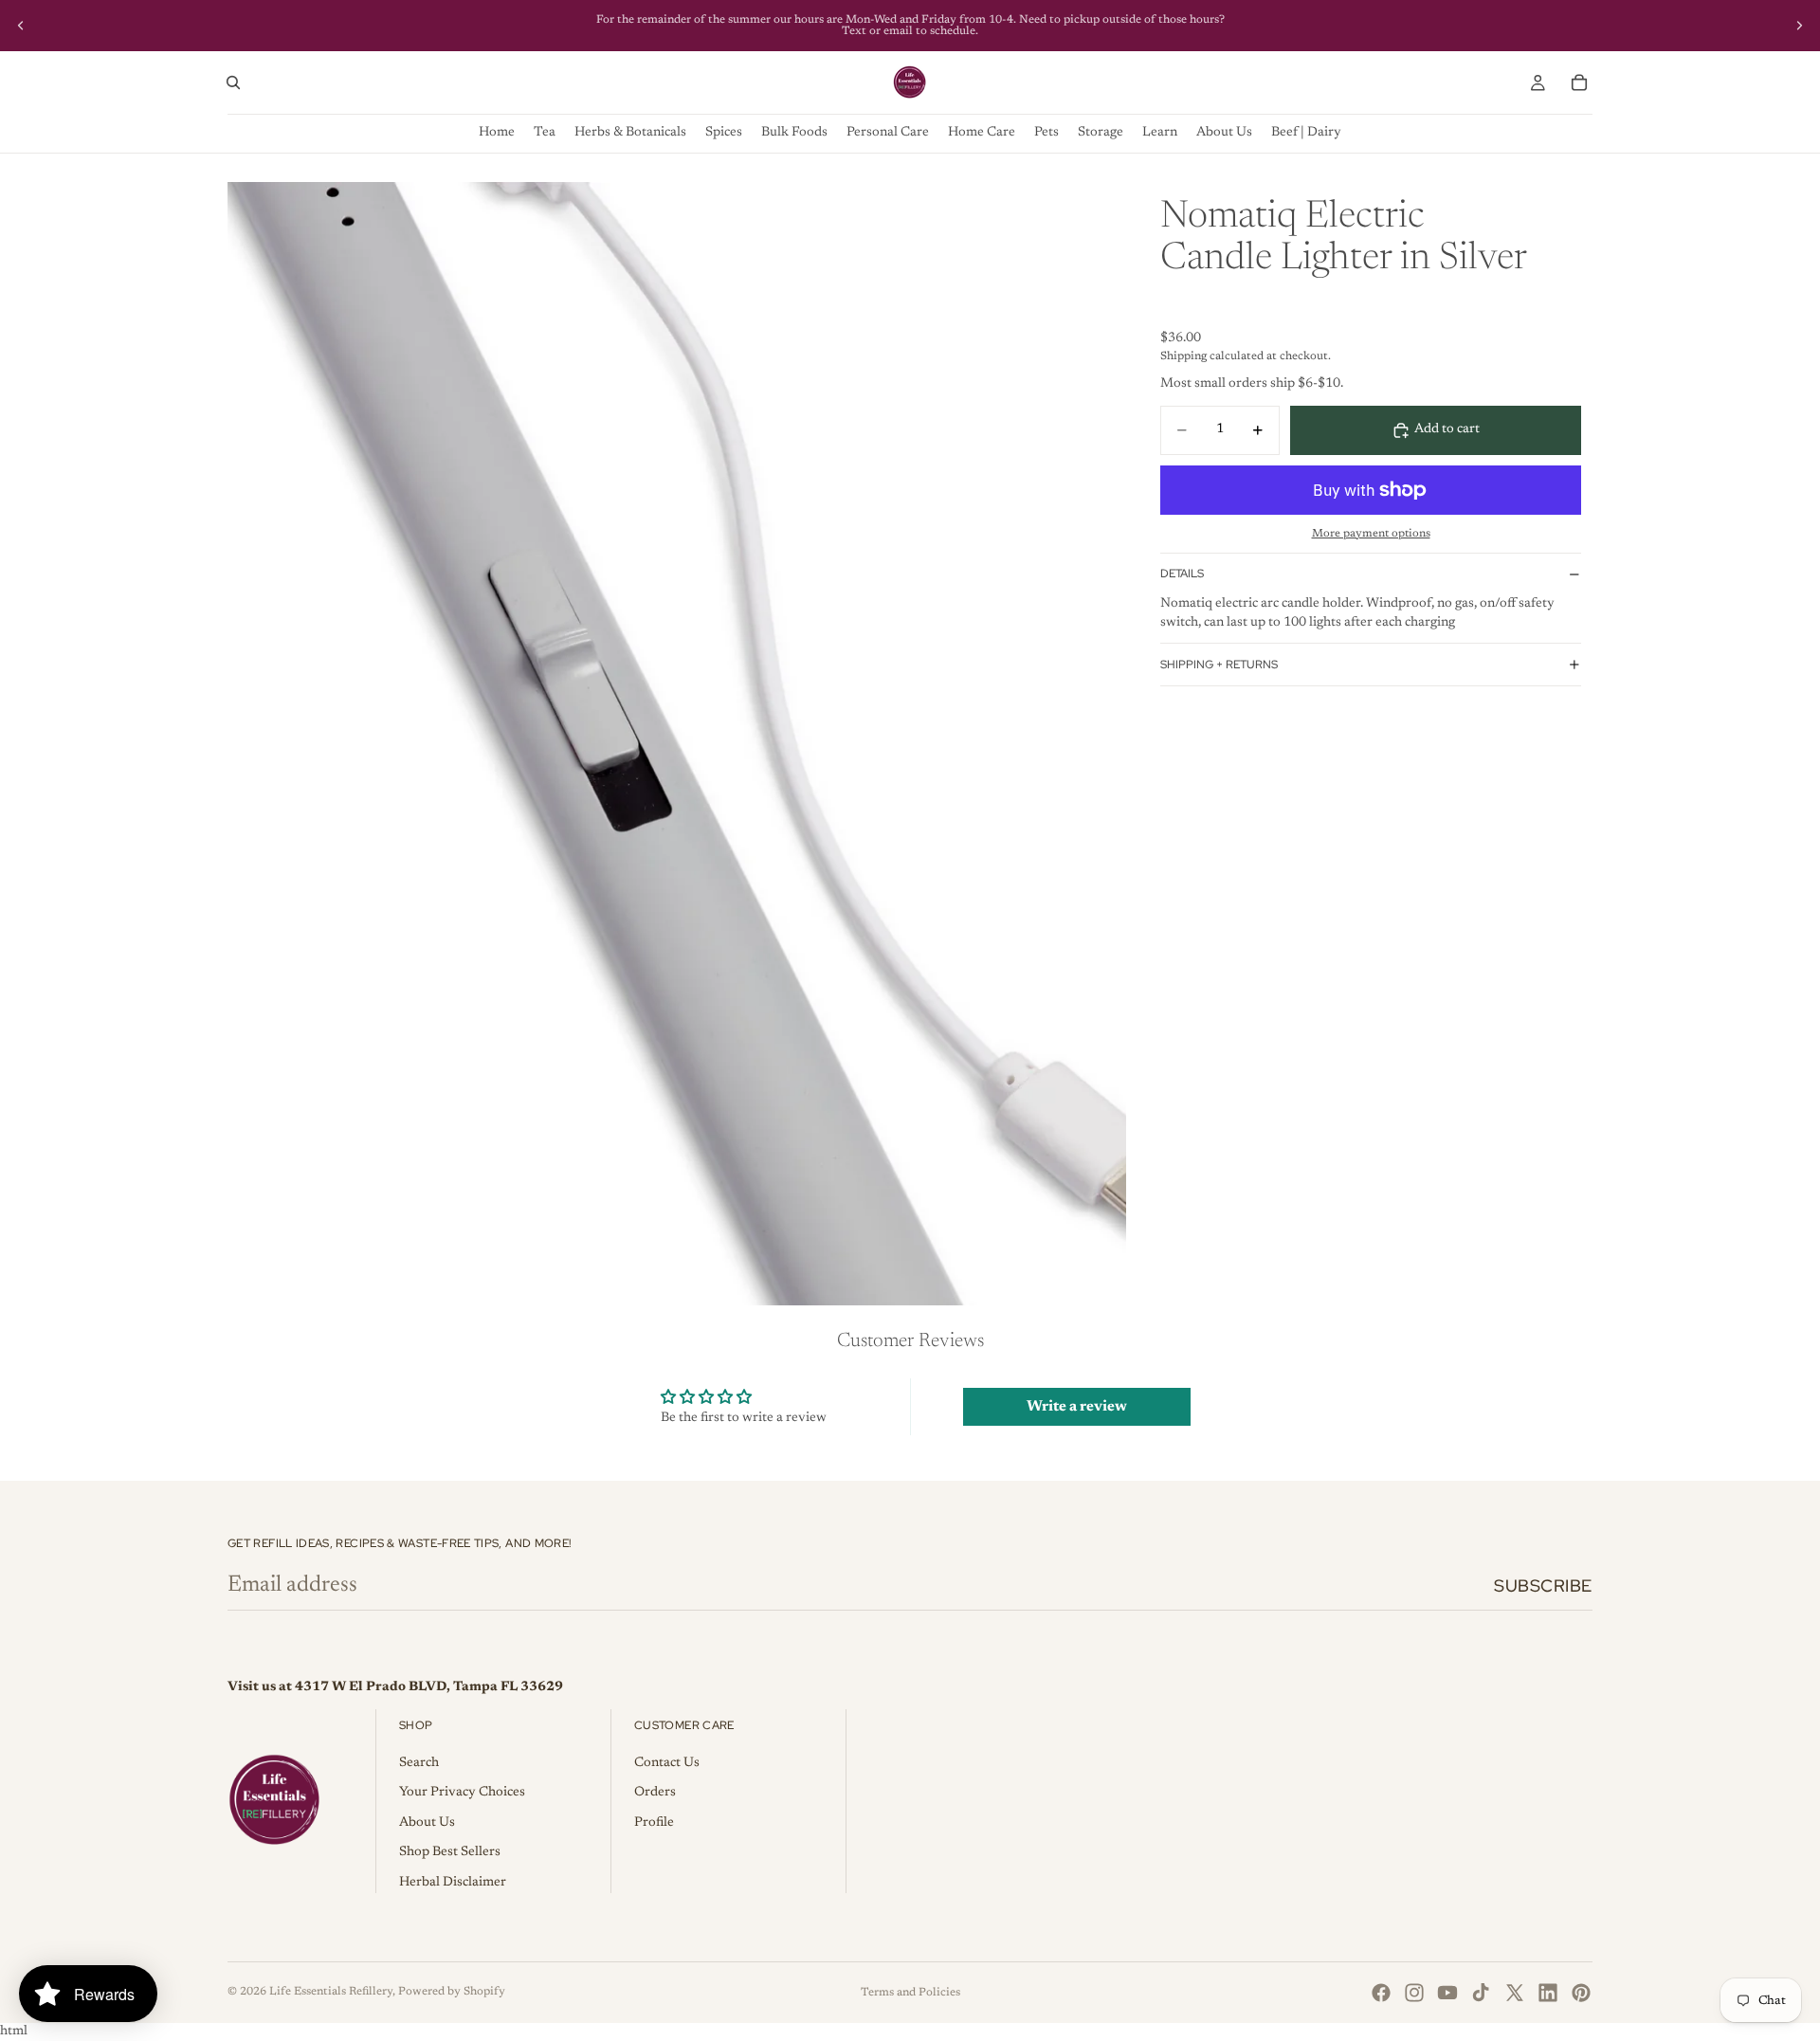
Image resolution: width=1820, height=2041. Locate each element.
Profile (654, 1823)
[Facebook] (1381, 1993)
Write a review (1077, 1407)
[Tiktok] (1481, 1993)
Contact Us (667, 1763)
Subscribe (1543, 1585)
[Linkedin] (1548, 1993)
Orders (655, 1793)
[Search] (233, 82)
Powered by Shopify (452, 1992)
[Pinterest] (1581, 1993)
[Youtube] (1447, 1993)
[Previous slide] (21, 26)
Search (419, 1763)
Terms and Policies (910, 1993)
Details (1182, 574)
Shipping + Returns (1219, 665)
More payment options (1371, 533)
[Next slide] (1799, 26)
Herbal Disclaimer (453, 1883)
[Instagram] (1414, 1993)
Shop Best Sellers (450, 1852)
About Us (427, 1823)
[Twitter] (1515, 1993)
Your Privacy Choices (462, 1793)
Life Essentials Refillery (331, 1992)
